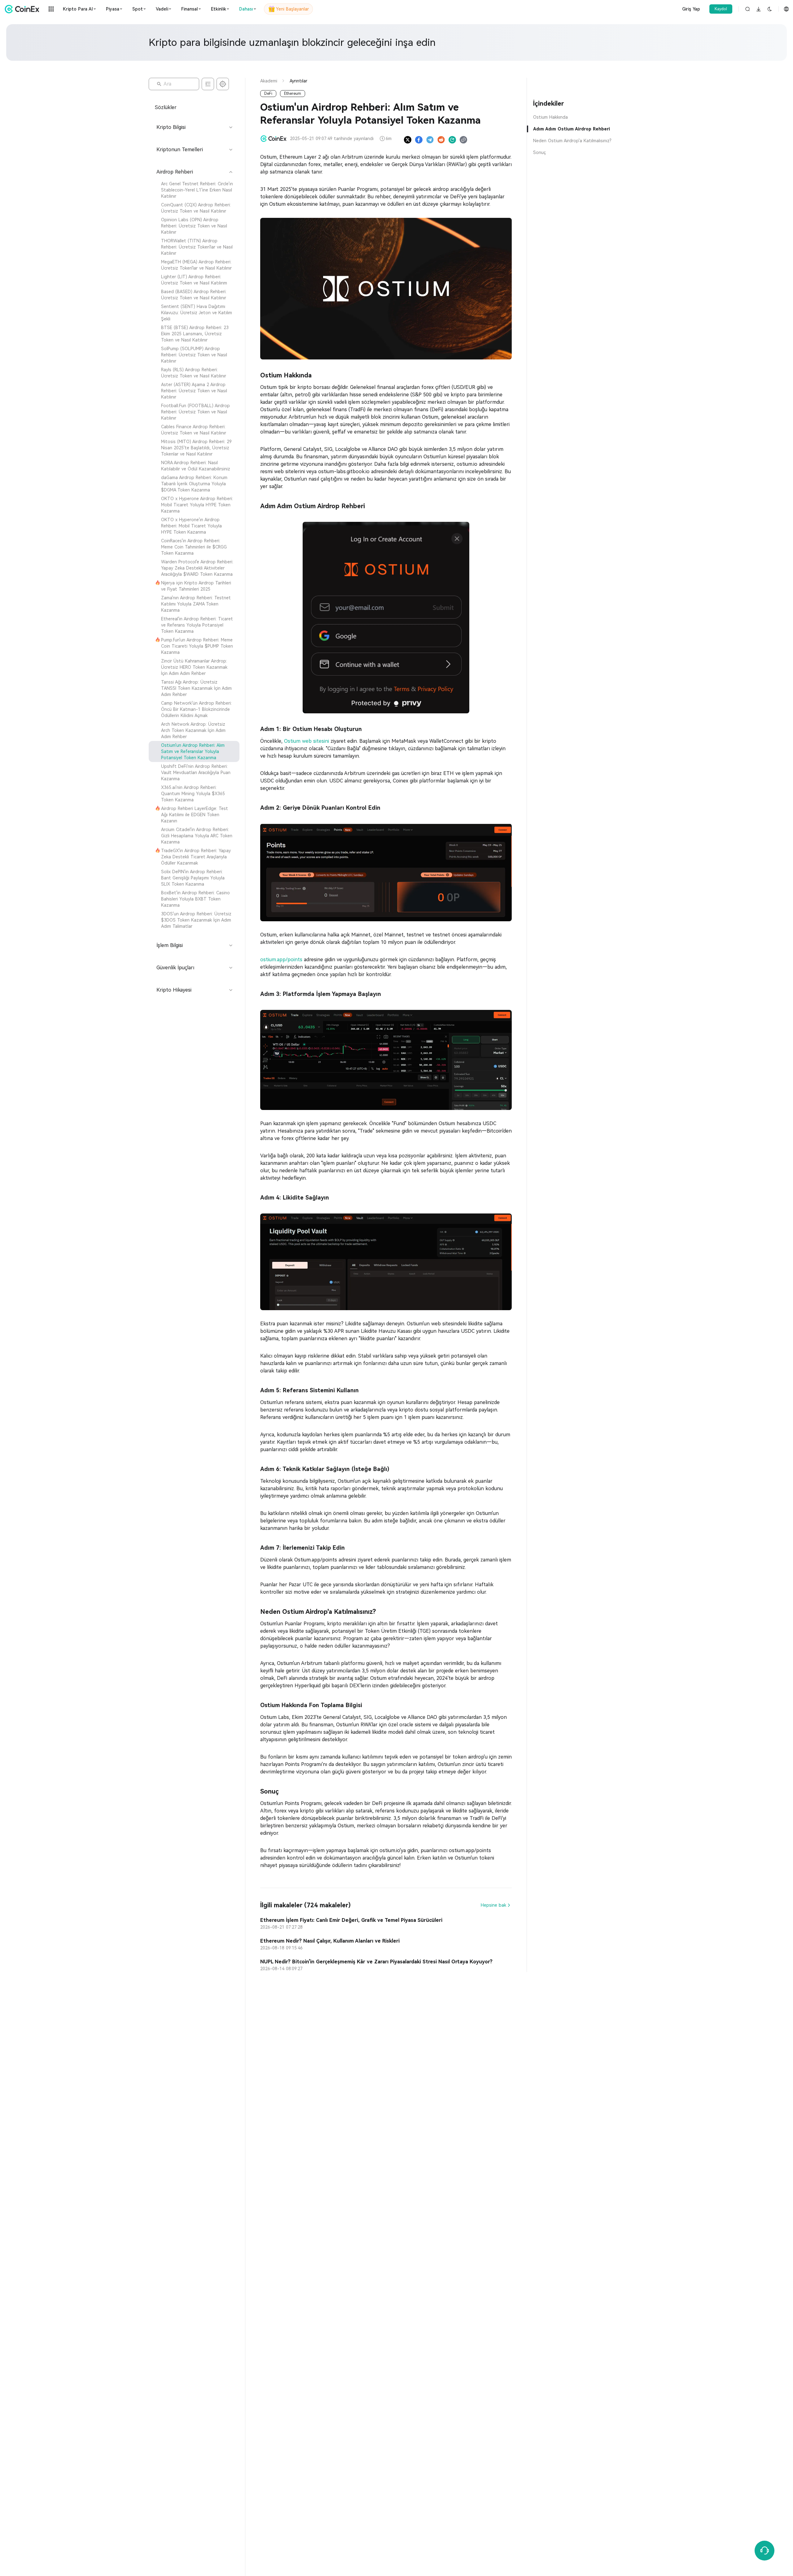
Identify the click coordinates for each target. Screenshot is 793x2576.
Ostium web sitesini (307, 741)
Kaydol (721, 9)
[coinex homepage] (24, 9)
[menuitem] (194, 190)
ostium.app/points (282, 960)
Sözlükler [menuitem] (166, 107)
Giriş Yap (691, 9)
